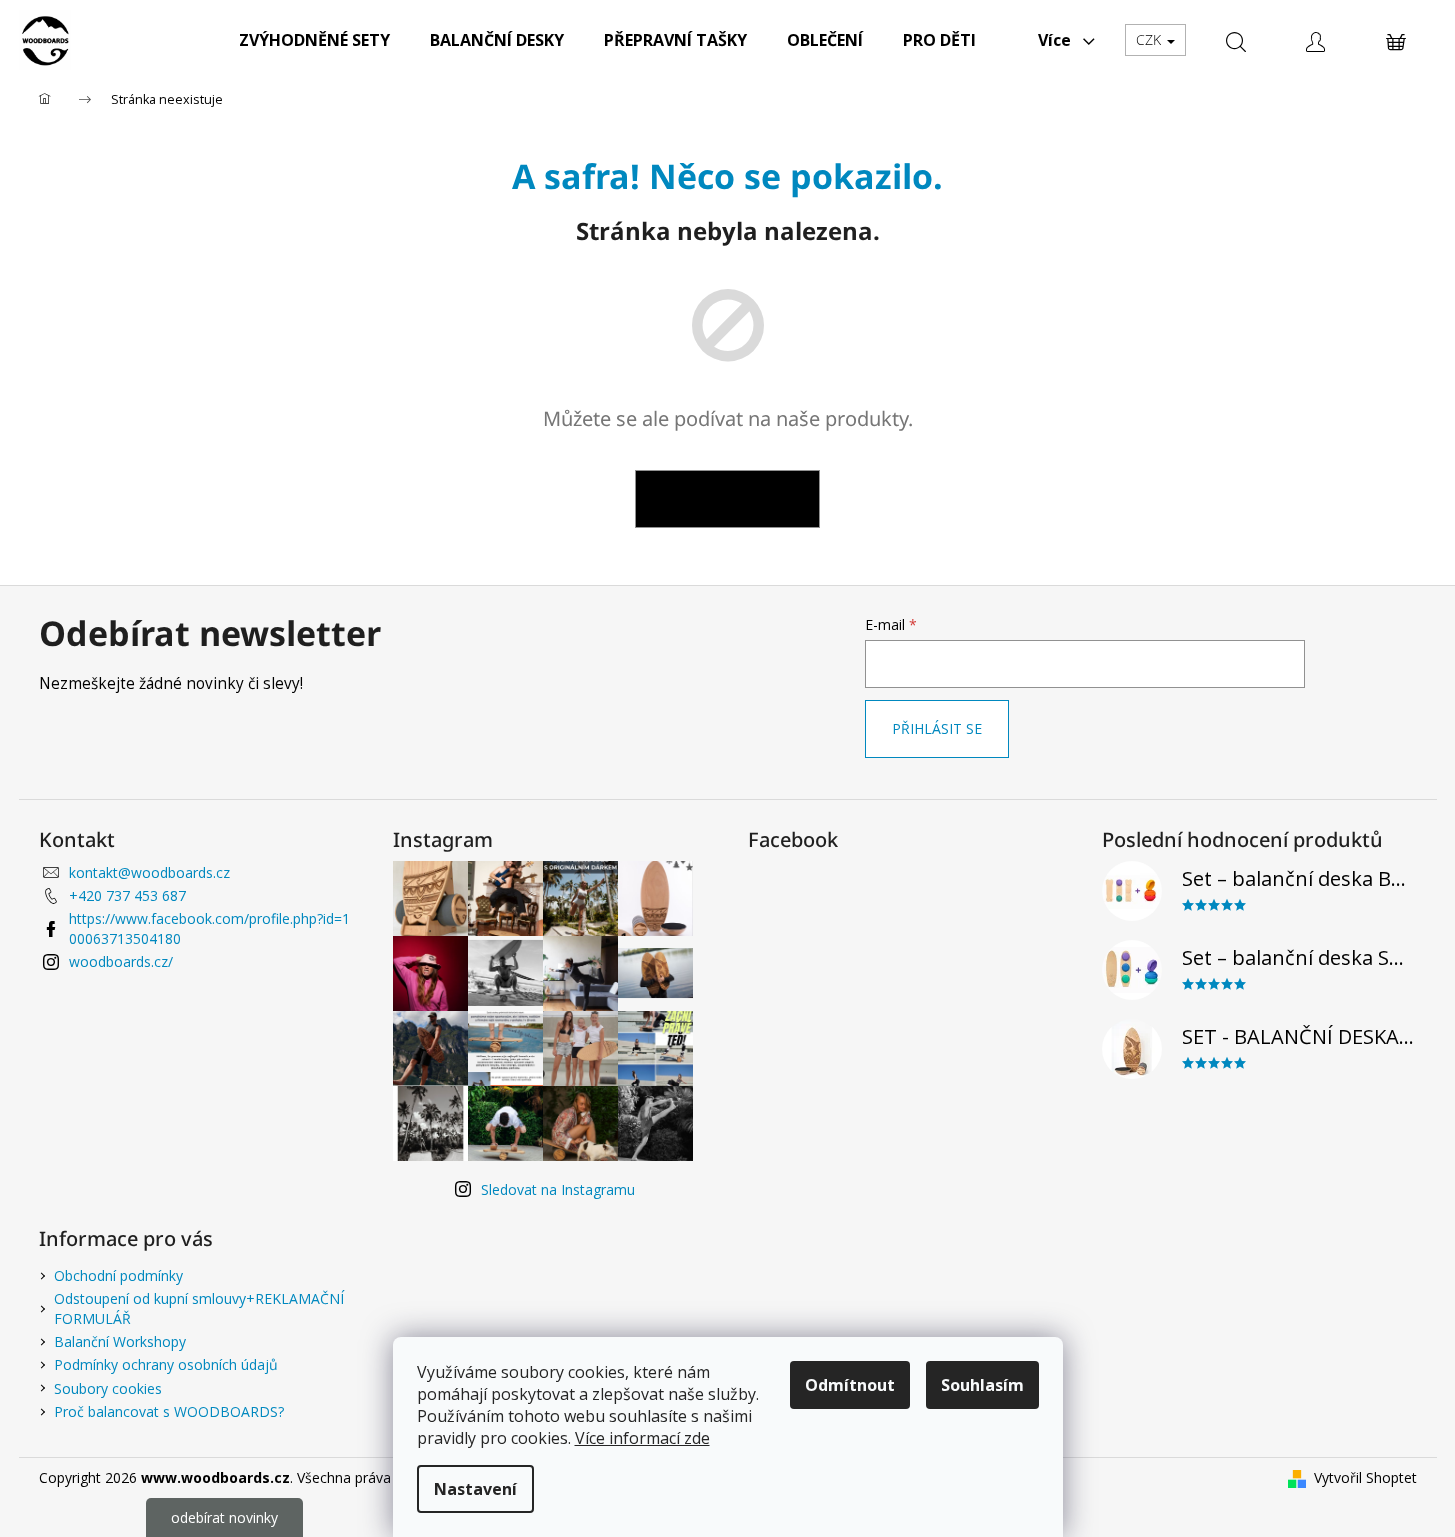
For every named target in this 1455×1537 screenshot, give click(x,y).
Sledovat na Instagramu (558, 1189)
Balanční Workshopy (120, 1341)
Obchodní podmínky (118, 1275)
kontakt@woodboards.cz (149, 872)
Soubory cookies (108, 1388)
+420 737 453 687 (127, 895)
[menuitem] (314, 40)
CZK (1150, 39)
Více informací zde (642, 1438)
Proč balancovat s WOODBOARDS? (169, 1411)
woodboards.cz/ (121, 961)
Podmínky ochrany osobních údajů (166, 1364)
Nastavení (475, 1489)
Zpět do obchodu (727, 498)
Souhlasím (982, 1385)
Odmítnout (850, 1385)
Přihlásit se (937, 728)
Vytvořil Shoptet (1365, 1477)
